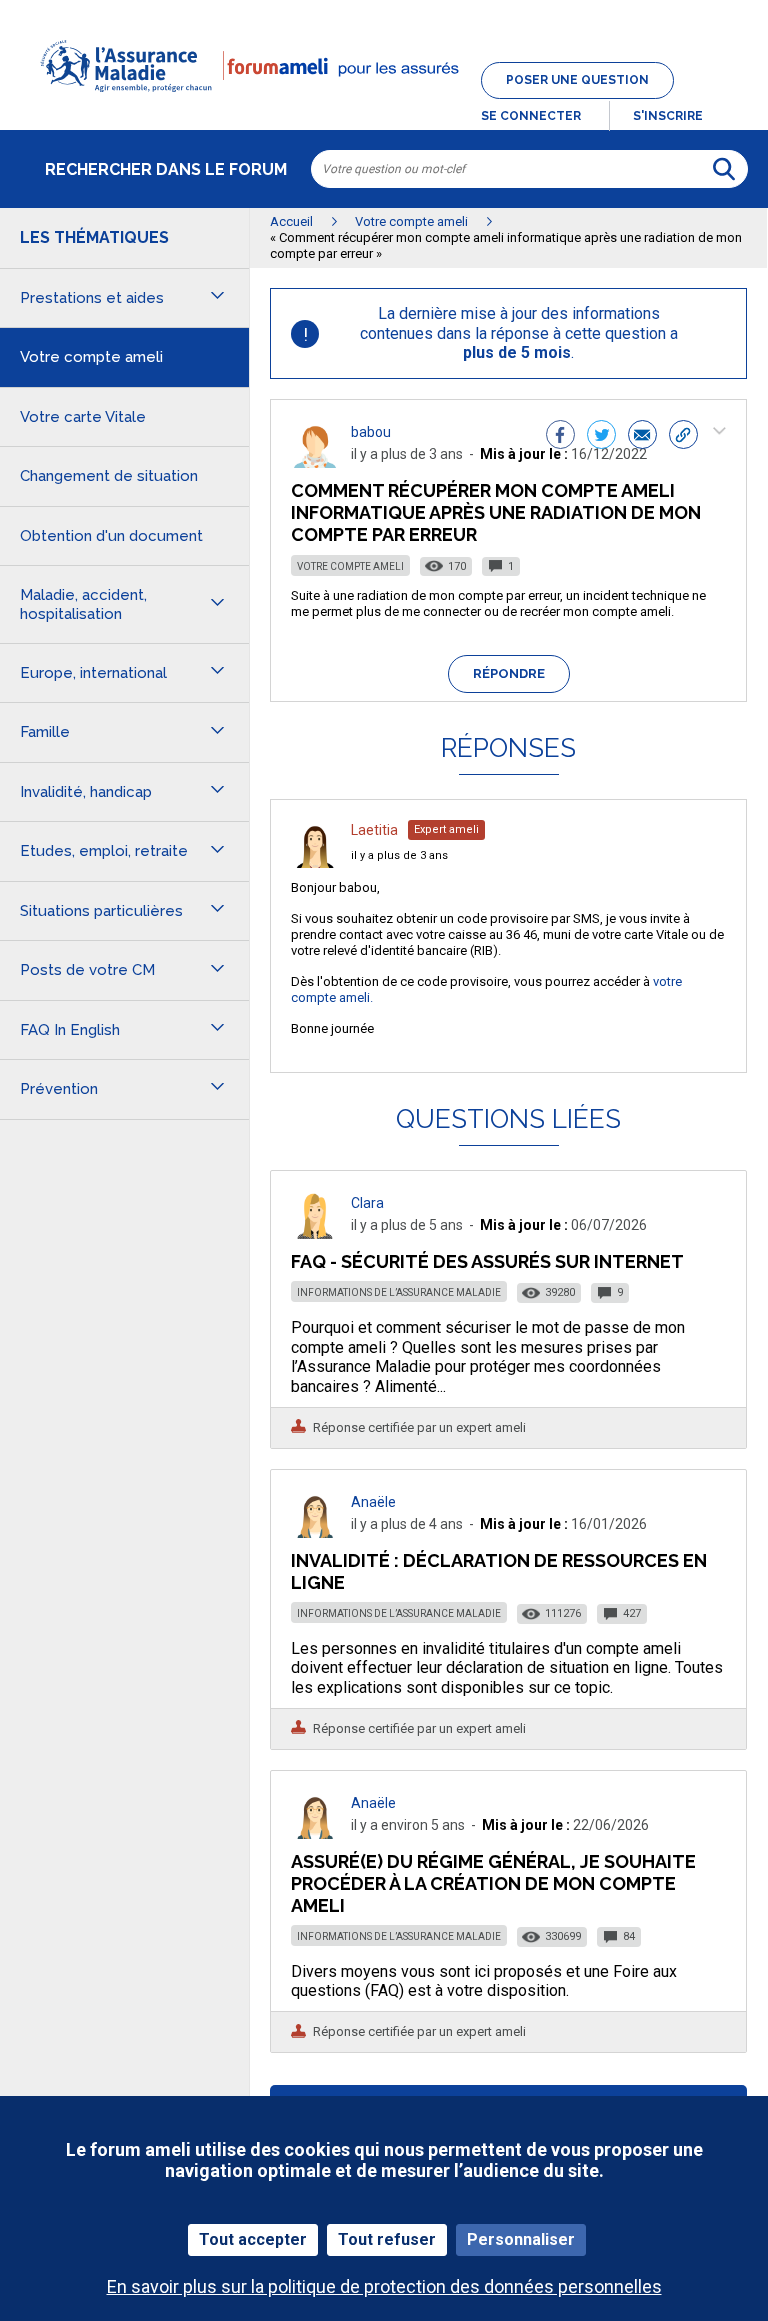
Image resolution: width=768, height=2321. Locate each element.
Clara (367, 1203)
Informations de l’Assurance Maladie (399, 1292)
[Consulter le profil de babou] (315, 462)
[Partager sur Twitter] (601, 437)
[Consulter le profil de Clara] (315, 1233)
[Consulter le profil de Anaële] (315, 1532)
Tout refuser (387, 2239)
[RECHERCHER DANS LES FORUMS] (724, 169)
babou (371, 432)
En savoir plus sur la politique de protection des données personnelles (384, 2286)
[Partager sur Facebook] (560, 437)
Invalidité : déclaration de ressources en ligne (499, 1571)
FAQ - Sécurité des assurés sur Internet (487, 1261)
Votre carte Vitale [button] (83, 417)
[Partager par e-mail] (642, 437)
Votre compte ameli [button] (91, 357)
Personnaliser (521, 2239)
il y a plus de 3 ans (399, 855)
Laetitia (374, 830)
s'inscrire (668, 116)
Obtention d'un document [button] (111, 536)
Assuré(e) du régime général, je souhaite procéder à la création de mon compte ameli (493, 1883)
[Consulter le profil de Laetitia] (315, 862)
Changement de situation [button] (109, 476)
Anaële (373, 1502)
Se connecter (531, 116)
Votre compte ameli (350, 566)
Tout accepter (253, 2239)
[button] (384, 104)
